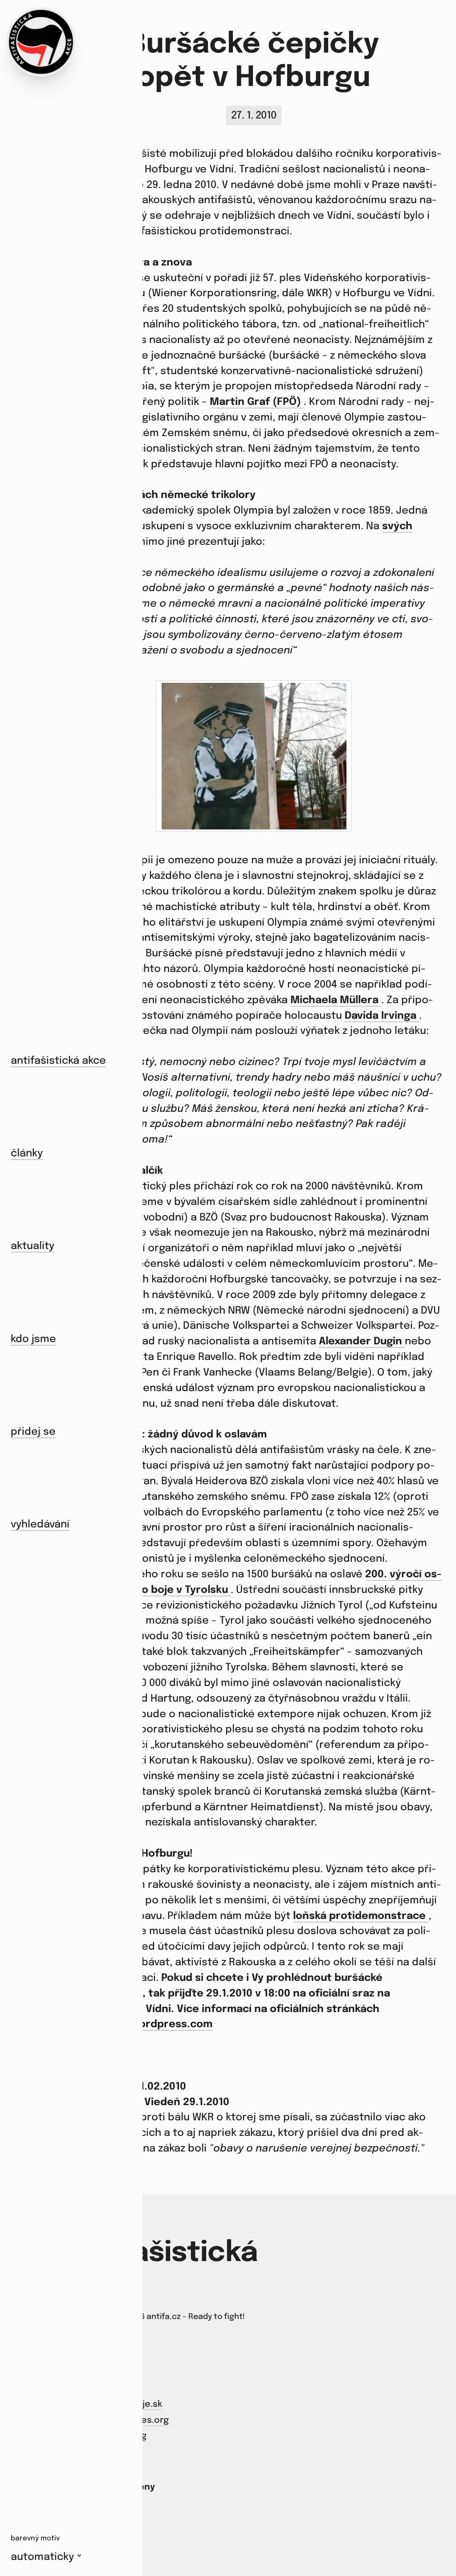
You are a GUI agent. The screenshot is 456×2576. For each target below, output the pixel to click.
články (27, 1153)
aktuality (33, 1246)
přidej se (33, 1432)
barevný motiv (35, 2539)
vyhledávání (40, 1525)
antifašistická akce (58, 1061)
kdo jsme (33, 1339)
